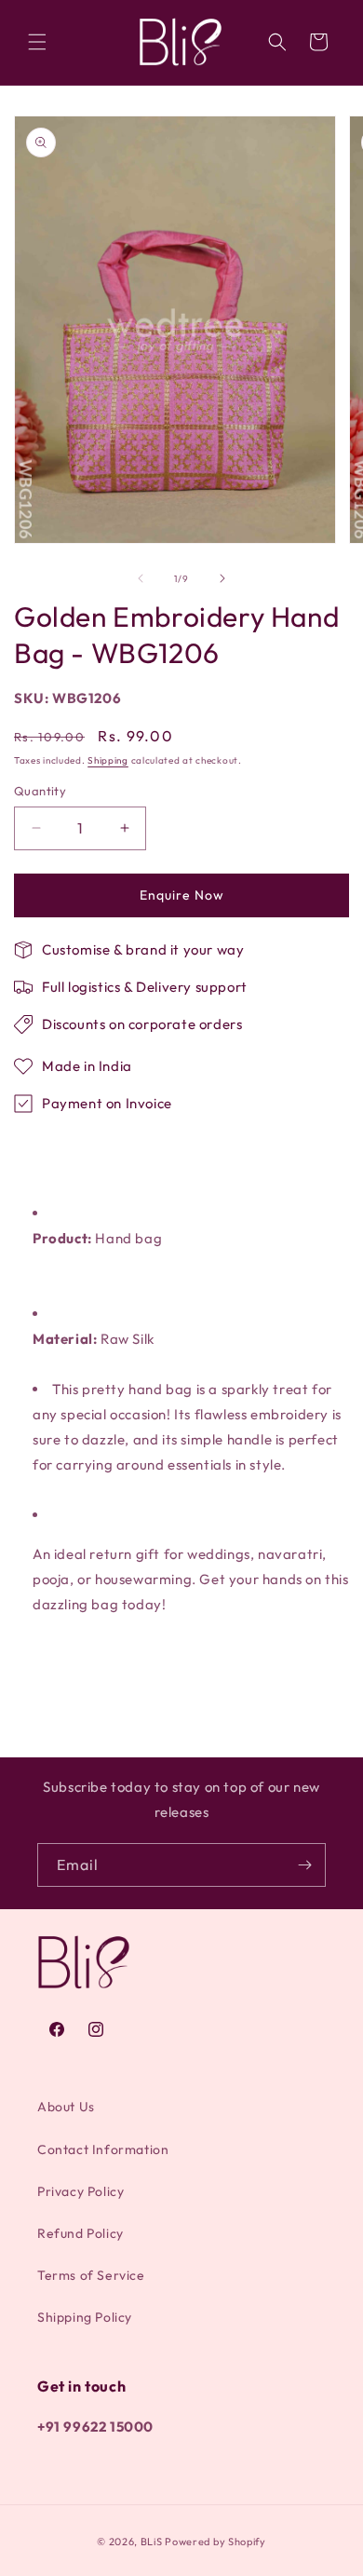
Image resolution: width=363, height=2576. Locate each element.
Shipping (108, 760)
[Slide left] (141, 578)
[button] (37, 42)
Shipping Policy (85, 2317)
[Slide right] (222, 578)
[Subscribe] (304, 1865)
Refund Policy (81, 2233)
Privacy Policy (81, 2191)
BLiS (152, 2542)
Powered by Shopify (215, 2542)
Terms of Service (91, 2275)
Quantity (40, 791)
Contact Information (103, 2149)
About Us (66, 2107)
